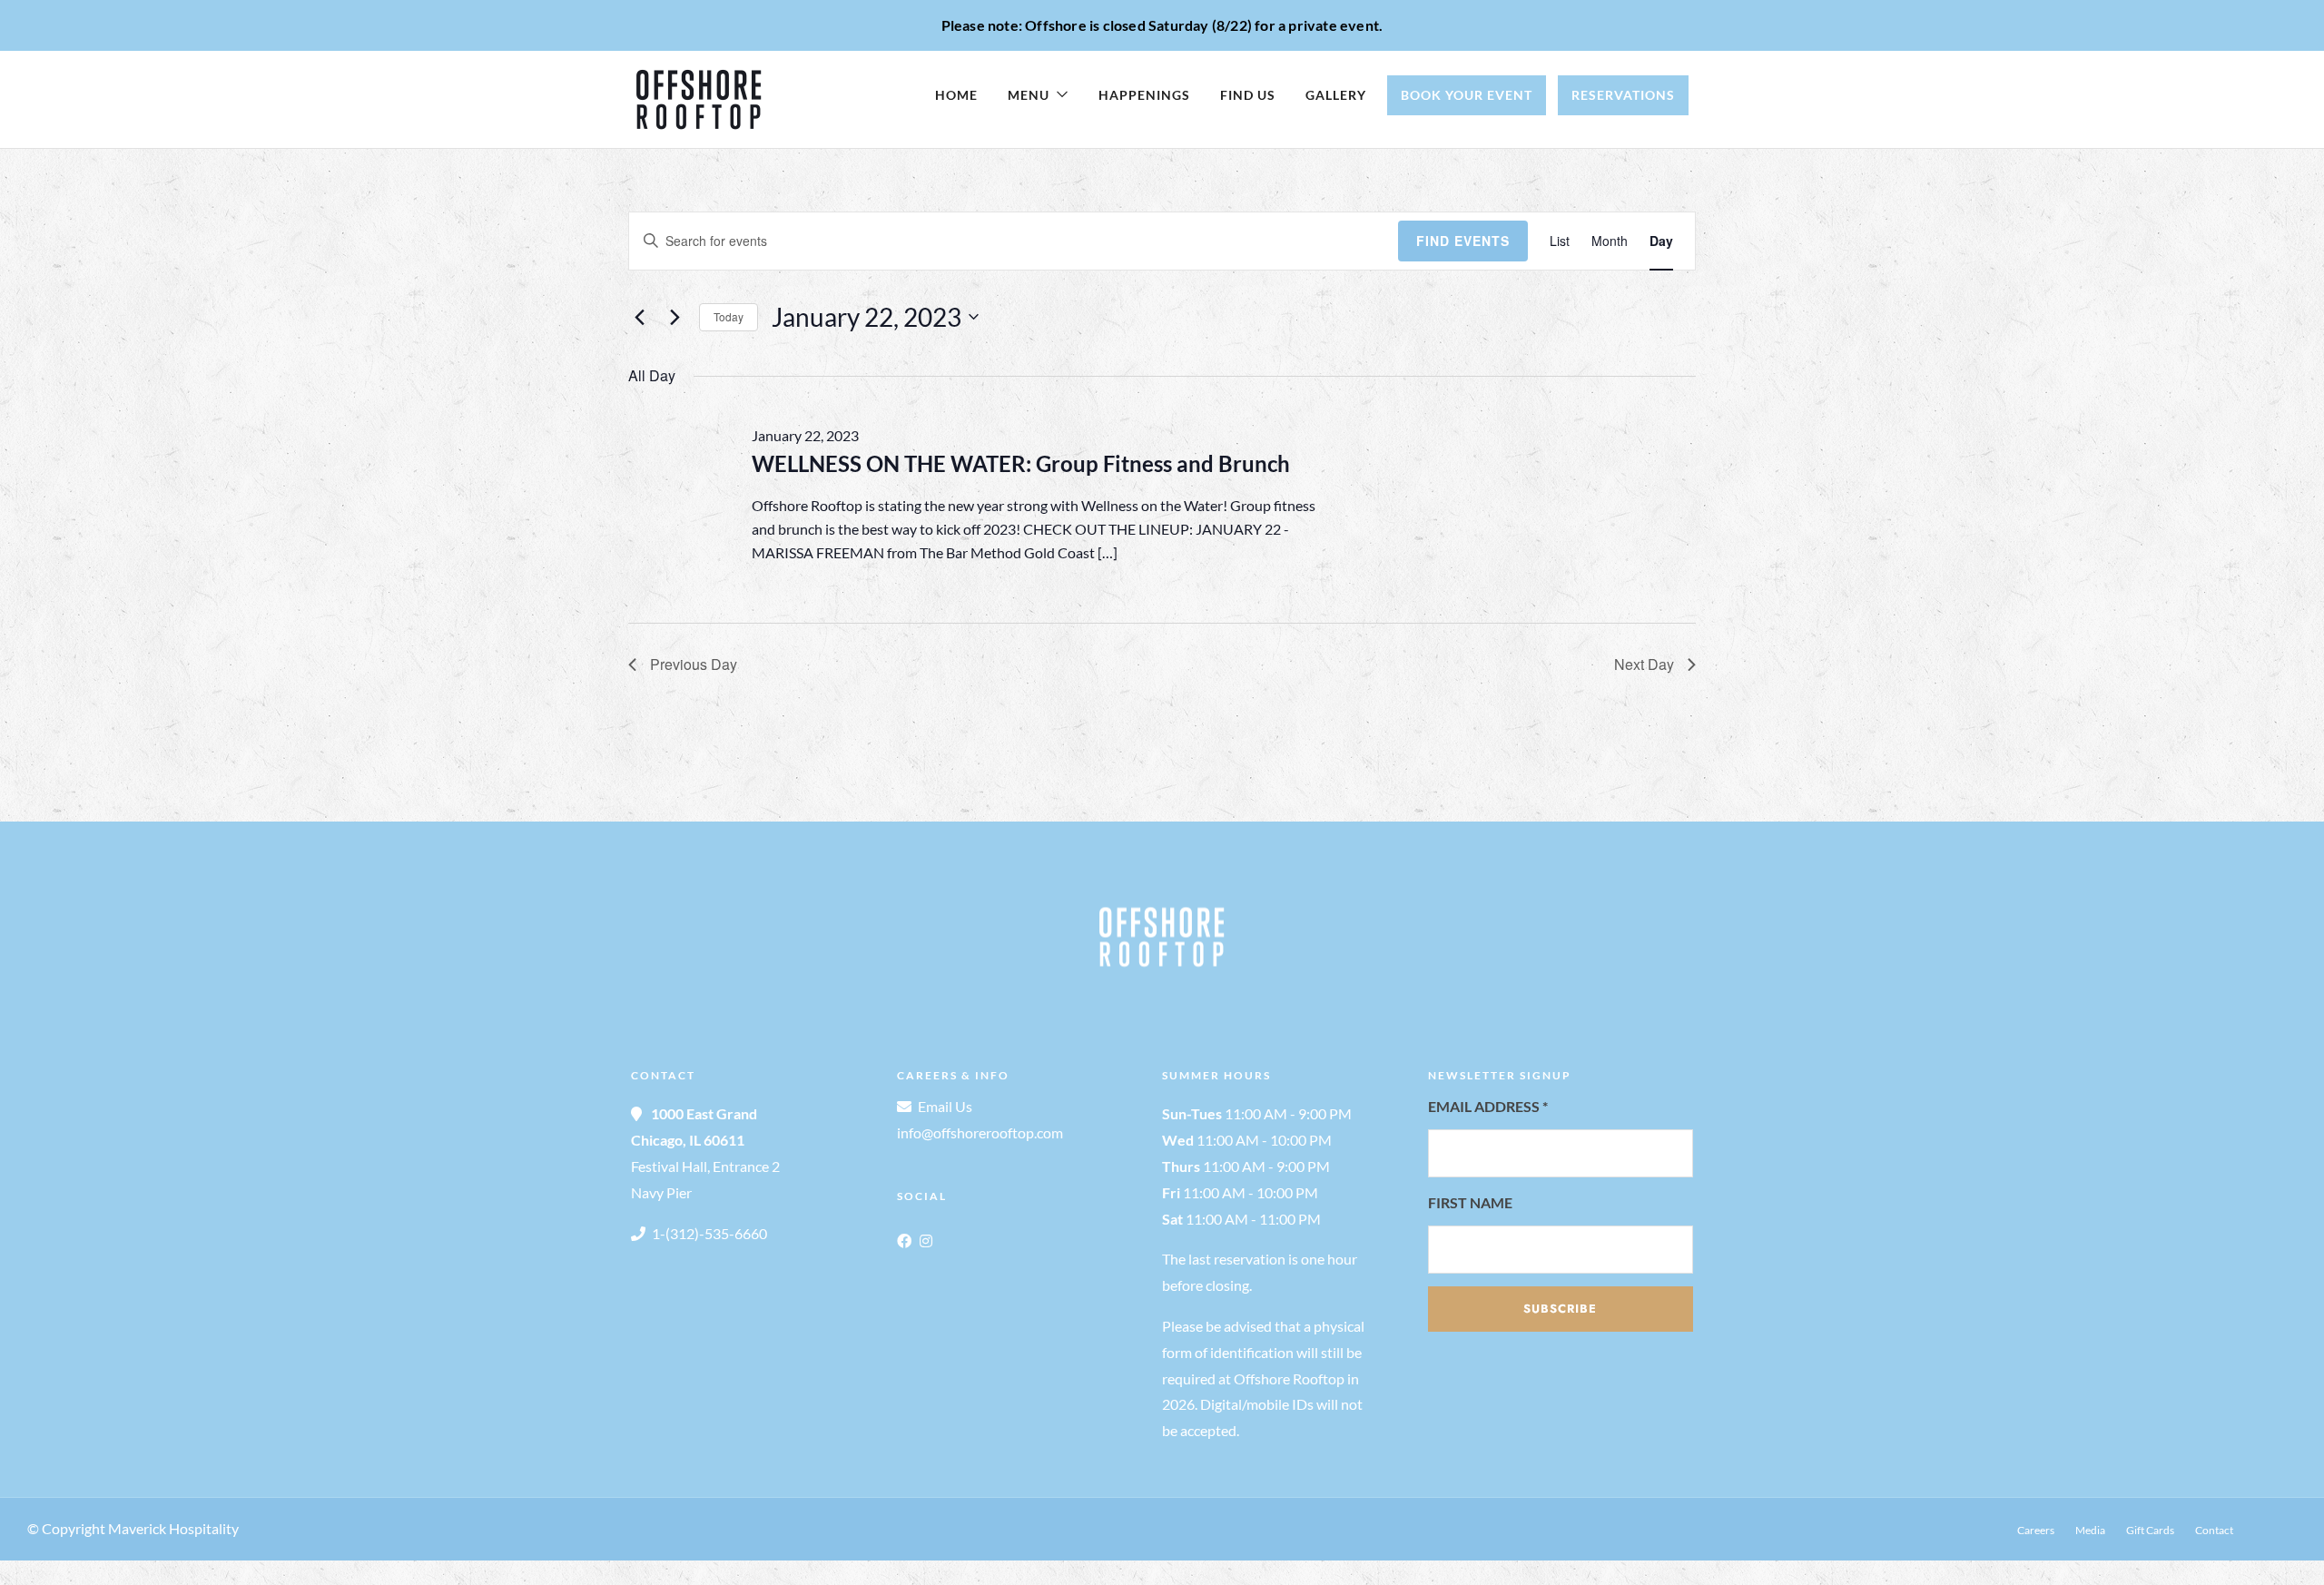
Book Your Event (1467, 95)
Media (2090, 1530)
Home (956, 95)
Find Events (1463, 241)
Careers (2036, 1530)
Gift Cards (2150, 1530)
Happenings (1144, 95)
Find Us (1248, 95)
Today (729, 316)
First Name (1470, 1202)
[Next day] (675, 317)
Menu (1029, 95)
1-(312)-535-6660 (709, 1233)
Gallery (1336, 95)
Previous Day (694, 664)
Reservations (1623, 95)
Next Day (1644, 664)
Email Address (1488, 1106)
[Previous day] (639, 317)
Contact (2214, 1530)
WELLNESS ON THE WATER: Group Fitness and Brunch (1021, 463)
